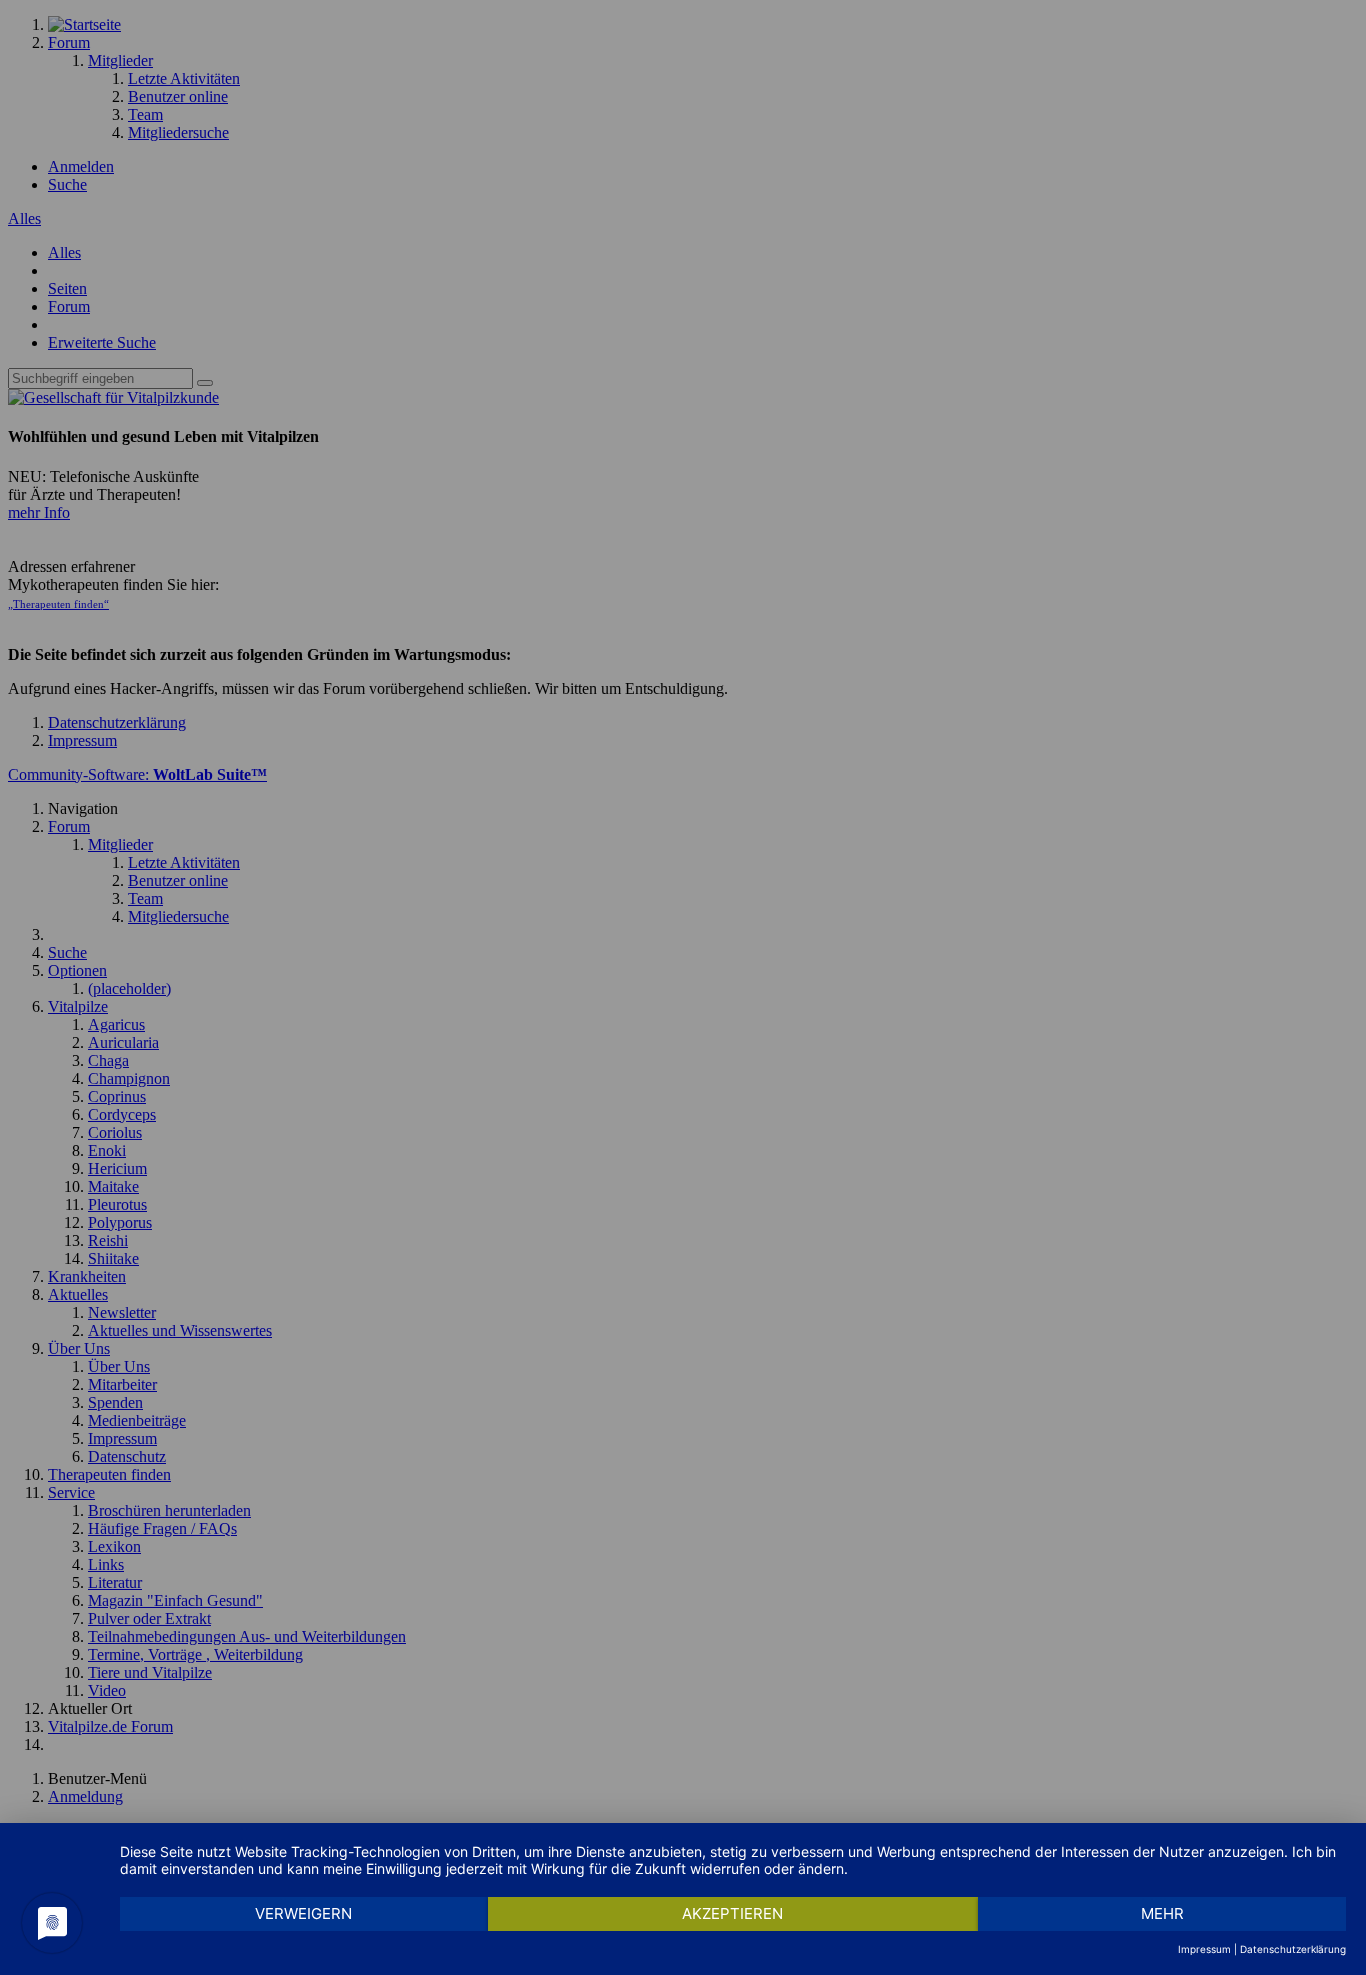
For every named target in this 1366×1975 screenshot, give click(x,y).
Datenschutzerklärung (1293, 1949)
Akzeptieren (732, 1913)
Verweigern (303, 1913)
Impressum (1204, 1949)
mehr (1162, 1913)
